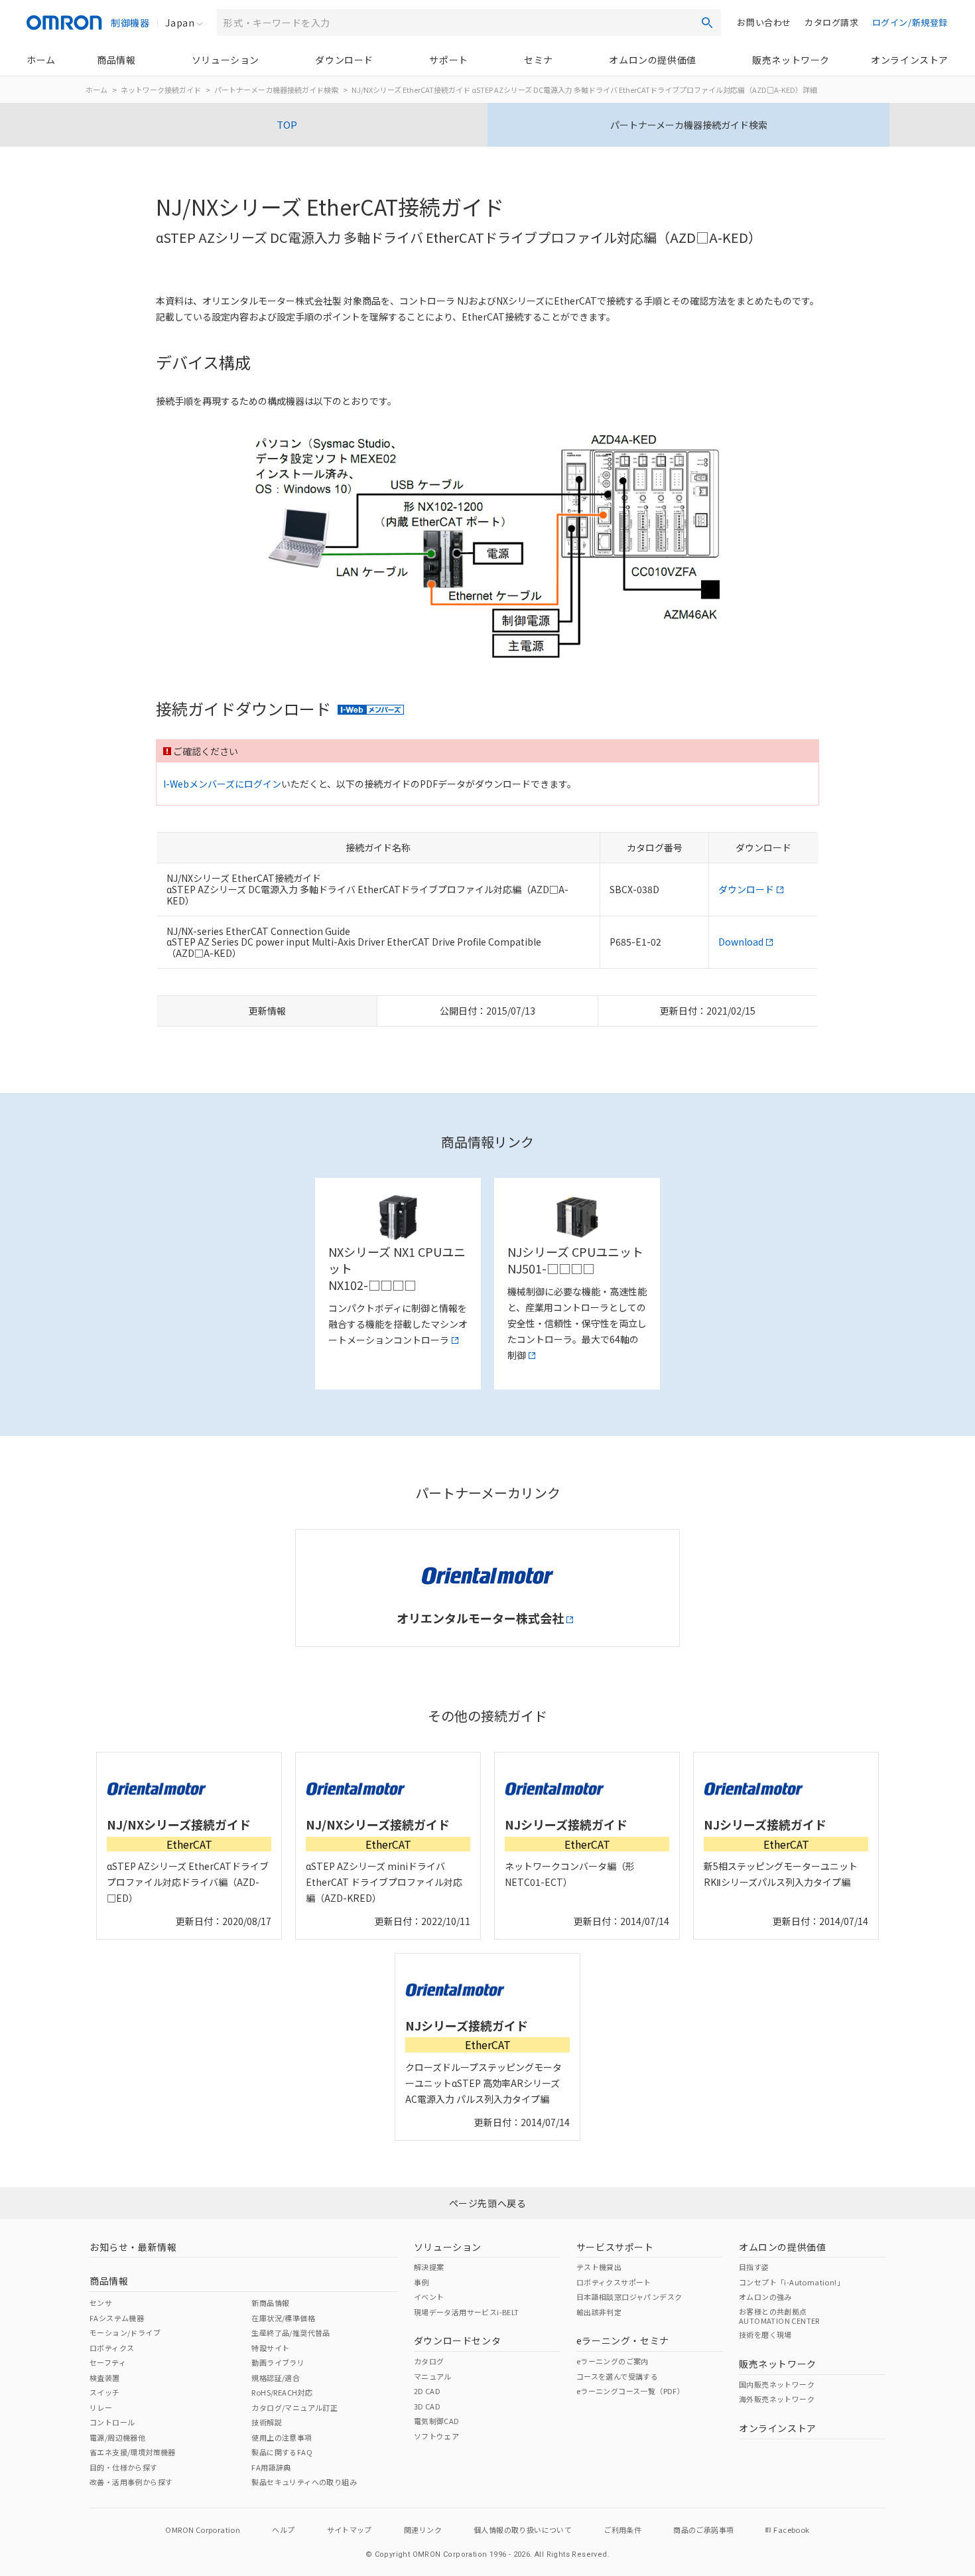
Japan (180, 23)
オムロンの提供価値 (652, 60)
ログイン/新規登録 (910, 22)
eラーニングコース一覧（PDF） (630, 2391)
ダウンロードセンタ (457, 2340)
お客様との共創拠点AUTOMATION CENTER (779, 2316)
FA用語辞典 (271, 2467)
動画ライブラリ (278, 2362)
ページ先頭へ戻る (488, 2203)
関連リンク (423, 2530)
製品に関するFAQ (282, 2452)
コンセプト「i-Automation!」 (792, 2282)
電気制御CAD (437, 2421)
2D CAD (427, 2391)
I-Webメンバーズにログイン (222, 784)
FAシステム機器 (117, 2318)
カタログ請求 (832, 22)
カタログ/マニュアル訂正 (294, 2407)
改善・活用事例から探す (131, 2482)
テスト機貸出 (599, 2267)
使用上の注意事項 (282, 2437)
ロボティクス (112, 2348)
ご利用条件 (622, 2530)
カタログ (429, 2361)
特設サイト (270, 2348)
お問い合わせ (764, 22)
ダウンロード (344, 60)
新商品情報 (270, 2303)
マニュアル (433, 2376)
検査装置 (105, 2378)
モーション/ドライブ (125, 2332)
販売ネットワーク (791, 60)
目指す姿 (754, 2267)
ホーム (41, 60)
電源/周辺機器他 (117, 2437)
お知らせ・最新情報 (133, 2247)
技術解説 (267, 2422)
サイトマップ (350, 2530)
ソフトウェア (436, 2436)
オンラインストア (910, 60)
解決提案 (429, 2267)
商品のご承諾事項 (703, 2530)
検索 (707, 23)
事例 (422, 2282)
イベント (429, 2297)
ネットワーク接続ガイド (161, 90)
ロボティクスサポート (614, 2282)
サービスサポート (615, 2247)
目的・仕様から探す (124, 2467)
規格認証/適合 (276, 2378)
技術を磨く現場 (765, 2334)
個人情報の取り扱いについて (523, 2530)
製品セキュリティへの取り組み (304, 2482)
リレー (101, 2407)
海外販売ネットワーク (777, 2399)
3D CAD (427, 2406)
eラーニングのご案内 (613, 2361)
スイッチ (105, 2392)
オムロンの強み (765, 2297)
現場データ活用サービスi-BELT (467, 2312)
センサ (101, 2303)
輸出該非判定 (599, 2312)
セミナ (539, 60)
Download (741, 942)
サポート (448, 60)
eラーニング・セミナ (623, 2340)
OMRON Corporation (203, 2530)
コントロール (112, 2422)
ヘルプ (283, 2530)
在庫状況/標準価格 (283, 2318)
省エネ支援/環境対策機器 (133, 2452)
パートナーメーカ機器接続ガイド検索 (276, 90)
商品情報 (116, 60)
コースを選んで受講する (617, 2376)
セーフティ (108, 2362)
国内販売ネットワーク (777, 2384)
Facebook (791, 2530)
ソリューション (226, 60)
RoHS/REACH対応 (282, 2392)
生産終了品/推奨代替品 (291, 2332)
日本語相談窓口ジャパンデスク (629, 2297)
